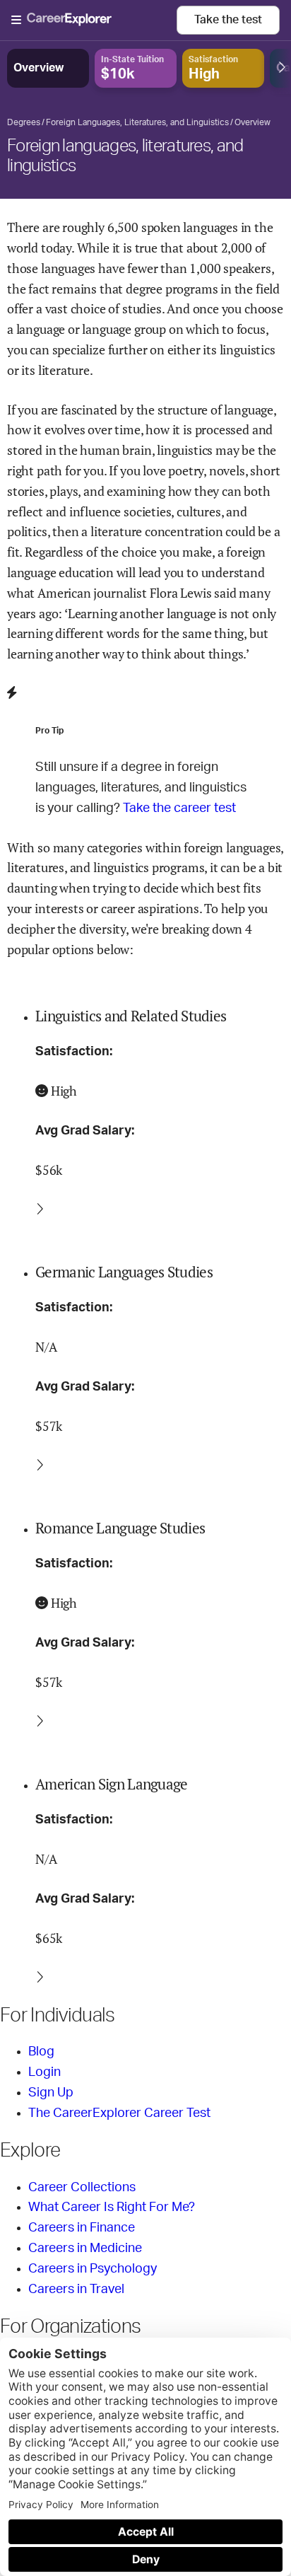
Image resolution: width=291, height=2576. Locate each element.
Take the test (228, 20)
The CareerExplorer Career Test (119, 2113)
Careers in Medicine (85, 2249)
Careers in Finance (82, 2228)
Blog (41, 2052)
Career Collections (82, 2188)
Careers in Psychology (93, 2269)
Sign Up (51, 2093)
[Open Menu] (94, 21)
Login (44, 2072)
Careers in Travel (76, 2290)
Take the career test (179, 808)
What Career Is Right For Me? (112, 2207)
